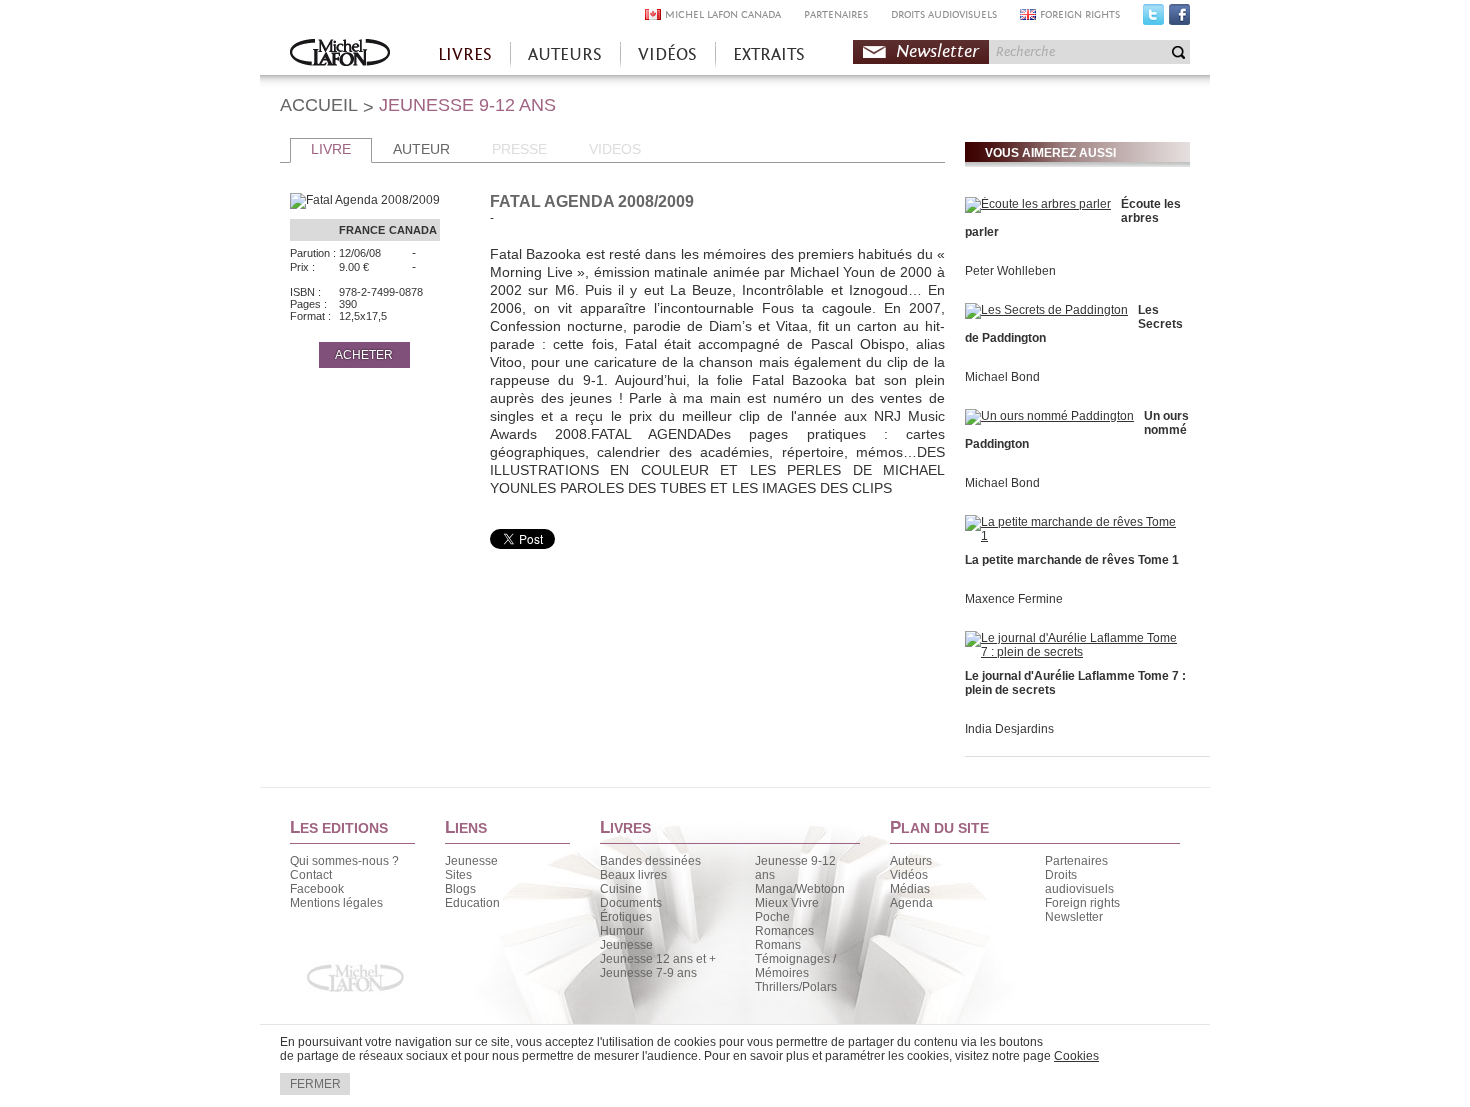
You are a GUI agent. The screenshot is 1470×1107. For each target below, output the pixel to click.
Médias (910, 889)
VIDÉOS (667, 54)
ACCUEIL (319, 105)
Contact (311, 875)
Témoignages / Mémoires (795, 966)
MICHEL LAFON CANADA (723, 14)
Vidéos (909, 875)
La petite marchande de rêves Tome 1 (1072, 560)
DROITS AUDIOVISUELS (944, 14)
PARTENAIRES (836, 14)
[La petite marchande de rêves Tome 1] (1075, 536)
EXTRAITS (769, 54)
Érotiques (626, 917)
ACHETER (364, 355)
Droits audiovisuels (1079, 882)
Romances (784, 931)
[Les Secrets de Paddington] (1046, 310)
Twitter (1153, 19)
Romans (778, 945)
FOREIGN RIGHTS (1080, 14)
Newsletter (937, 51)
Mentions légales (336, 903)
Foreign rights (1082, 903)
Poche (772, 917)
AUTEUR (421, 149)
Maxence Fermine (1014, 599)
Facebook (1179, 19)
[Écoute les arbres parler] (1038, 204)
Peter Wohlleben (1010, 271)
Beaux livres (633, 875)
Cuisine (621, 889)
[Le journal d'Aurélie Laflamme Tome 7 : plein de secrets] (1075, 652)
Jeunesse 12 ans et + (658, 959)
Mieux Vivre (787, 903)
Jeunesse (471, 861)
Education (472, 903)
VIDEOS (615, 149)
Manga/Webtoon (800, 889)
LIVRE (331, 149)
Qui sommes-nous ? (344, 861)
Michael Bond (1002, 377)
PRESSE (519, 149)
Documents (631, 903)
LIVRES (465, 54)
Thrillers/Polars (796, 987)
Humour (622, 931)
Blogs (460, 889)
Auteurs (911, 861)
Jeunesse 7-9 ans (648, 973)
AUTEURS (565, 54)
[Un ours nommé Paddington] (1049, 416)
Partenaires (1076, 861)
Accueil (340, 54)
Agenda (911, 903)
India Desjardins (1009, 729)
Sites (458, 875)
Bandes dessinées (650, 861)
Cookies (1076, 1056)
